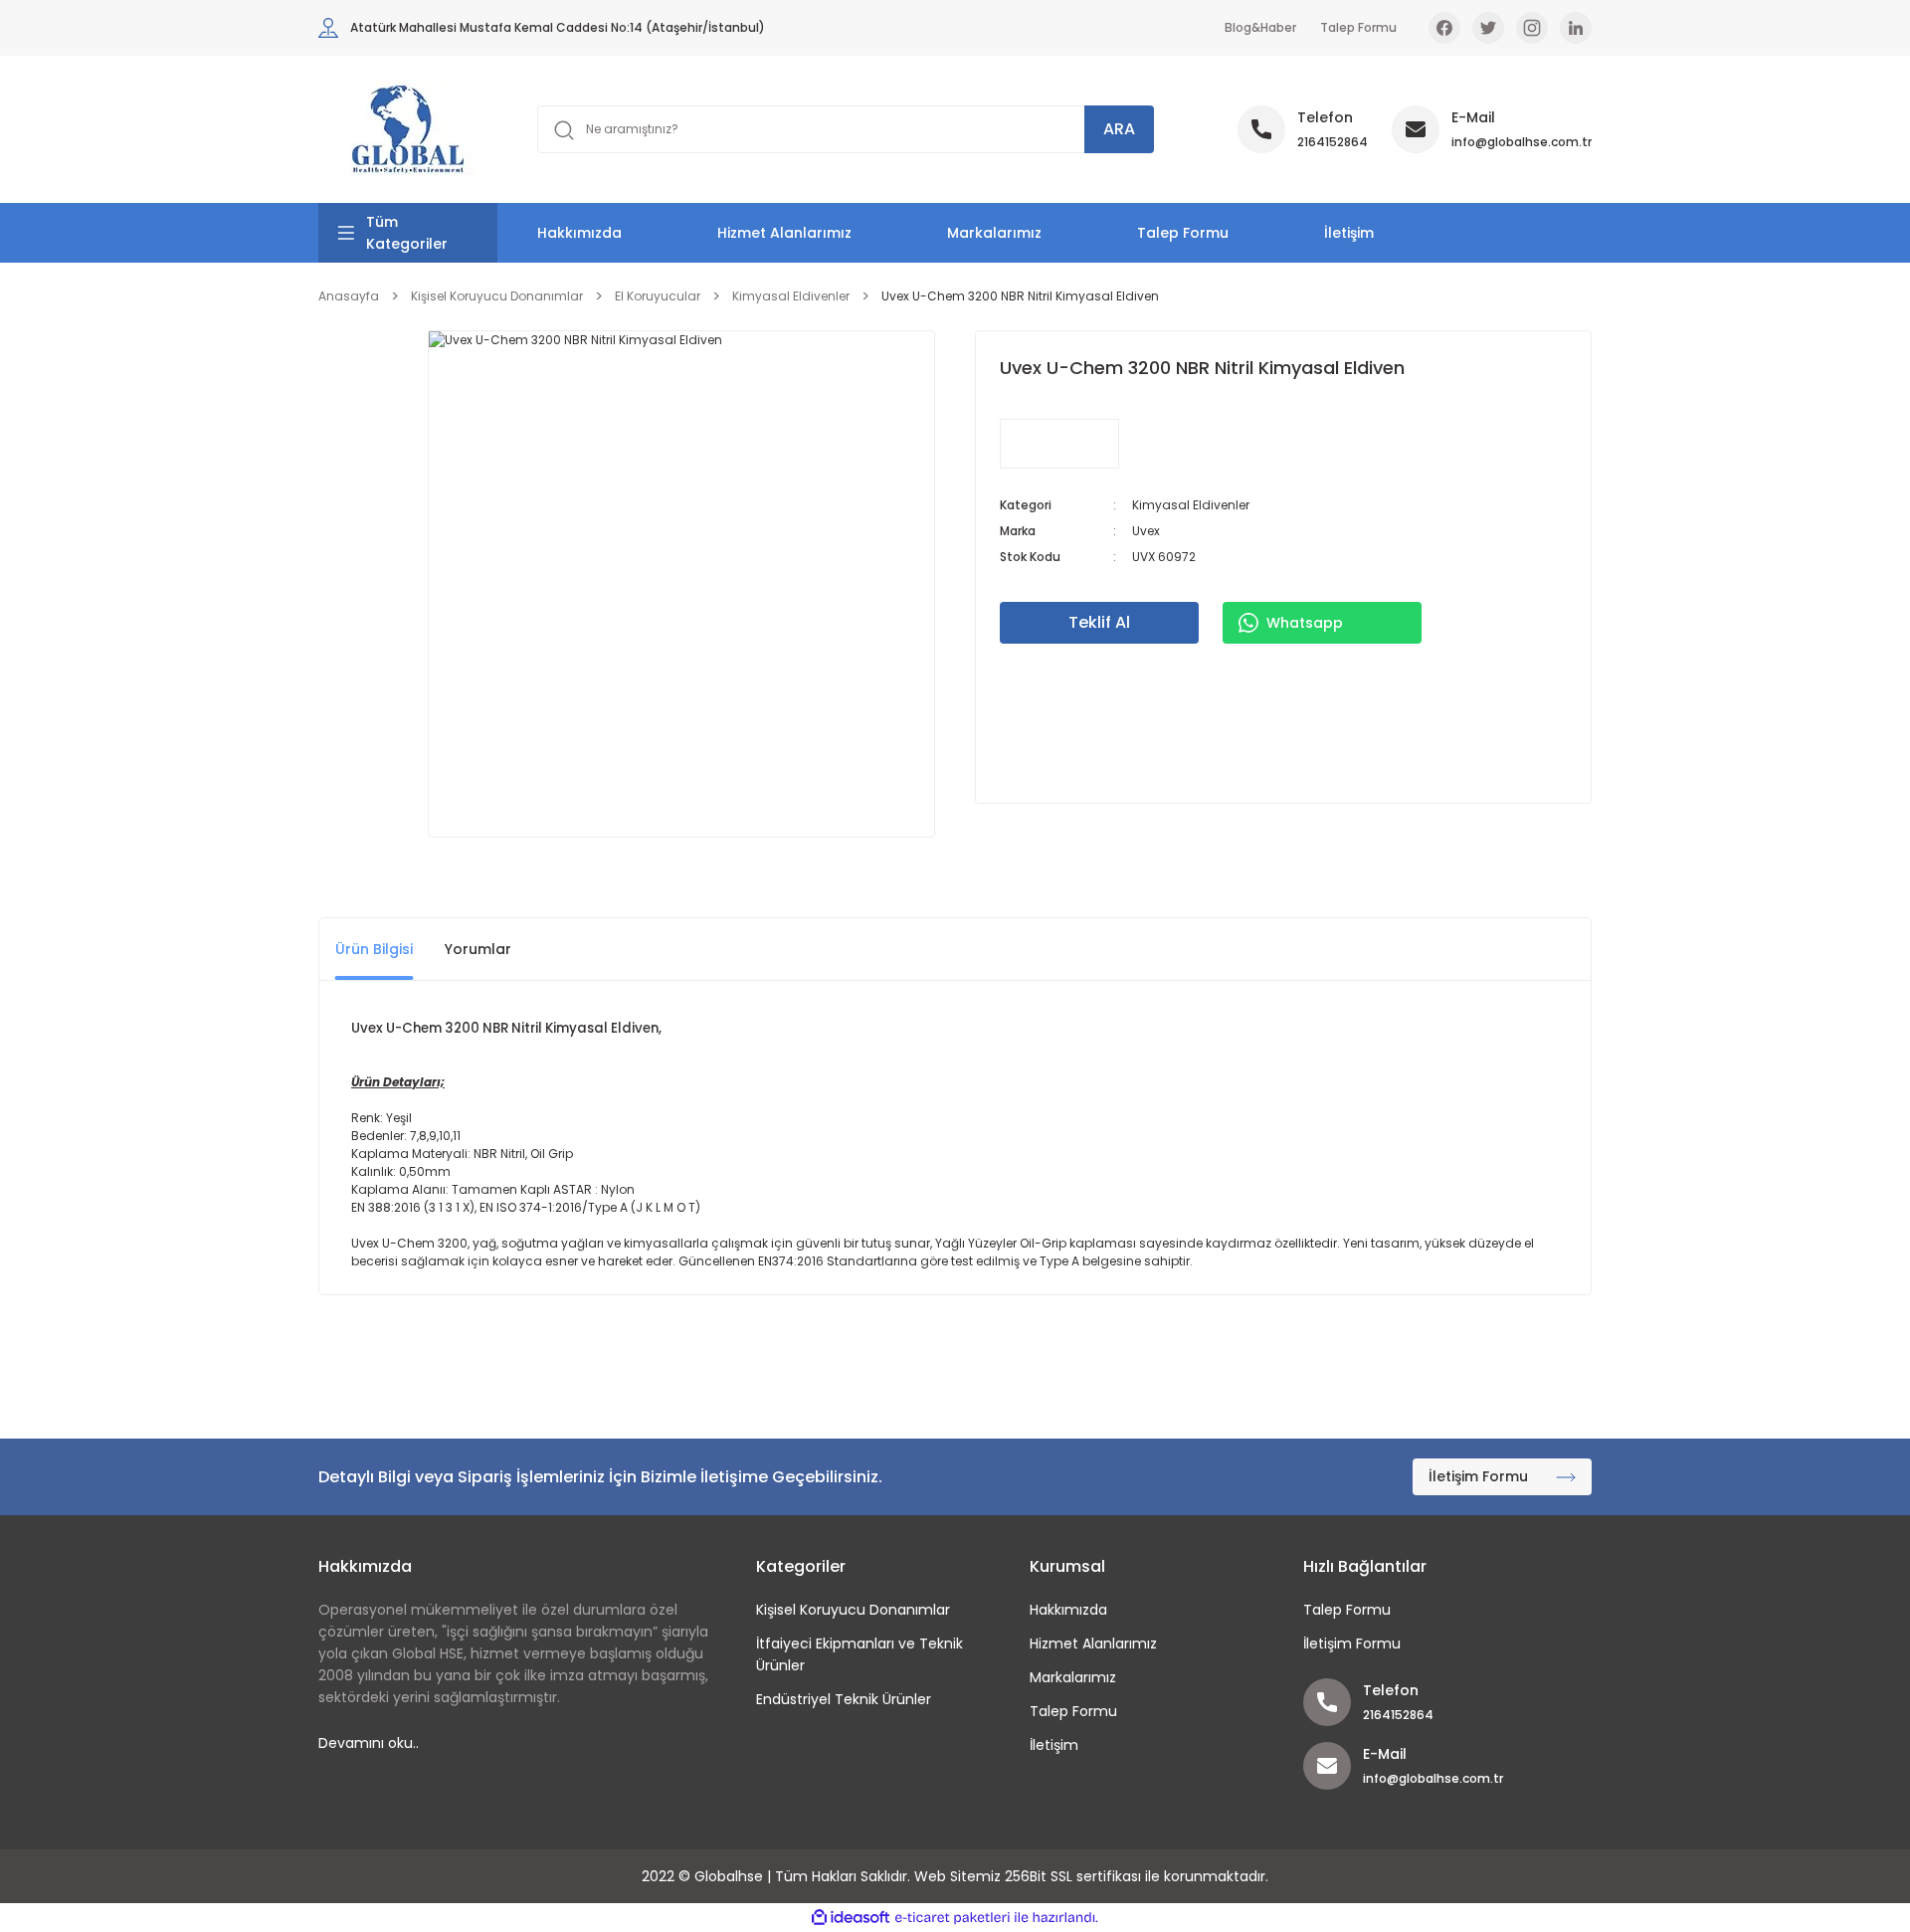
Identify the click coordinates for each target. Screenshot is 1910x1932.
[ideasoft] (851, 1918)
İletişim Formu (1352, 1643)
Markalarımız (994, 233)
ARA (1119, 129)
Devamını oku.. (369, 1743)
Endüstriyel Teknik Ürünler (844, 1699)
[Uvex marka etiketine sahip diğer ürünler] (1059, 444)
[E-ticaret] (953, 1918)
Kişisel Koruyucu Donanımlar (853, 1610)
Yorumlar (478, 949)
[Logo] (408, 129)
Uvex (1146, 531)
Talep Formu (1358, 27)
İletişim (1349, 233)
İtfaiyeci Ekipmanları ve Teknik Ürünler (859, 1654)
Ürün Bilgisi (374, 949)
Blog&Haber (1260, 27)
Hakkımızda (579, 233)
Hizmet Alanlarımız (784, 233)
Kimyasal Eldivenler (1191, 505)
